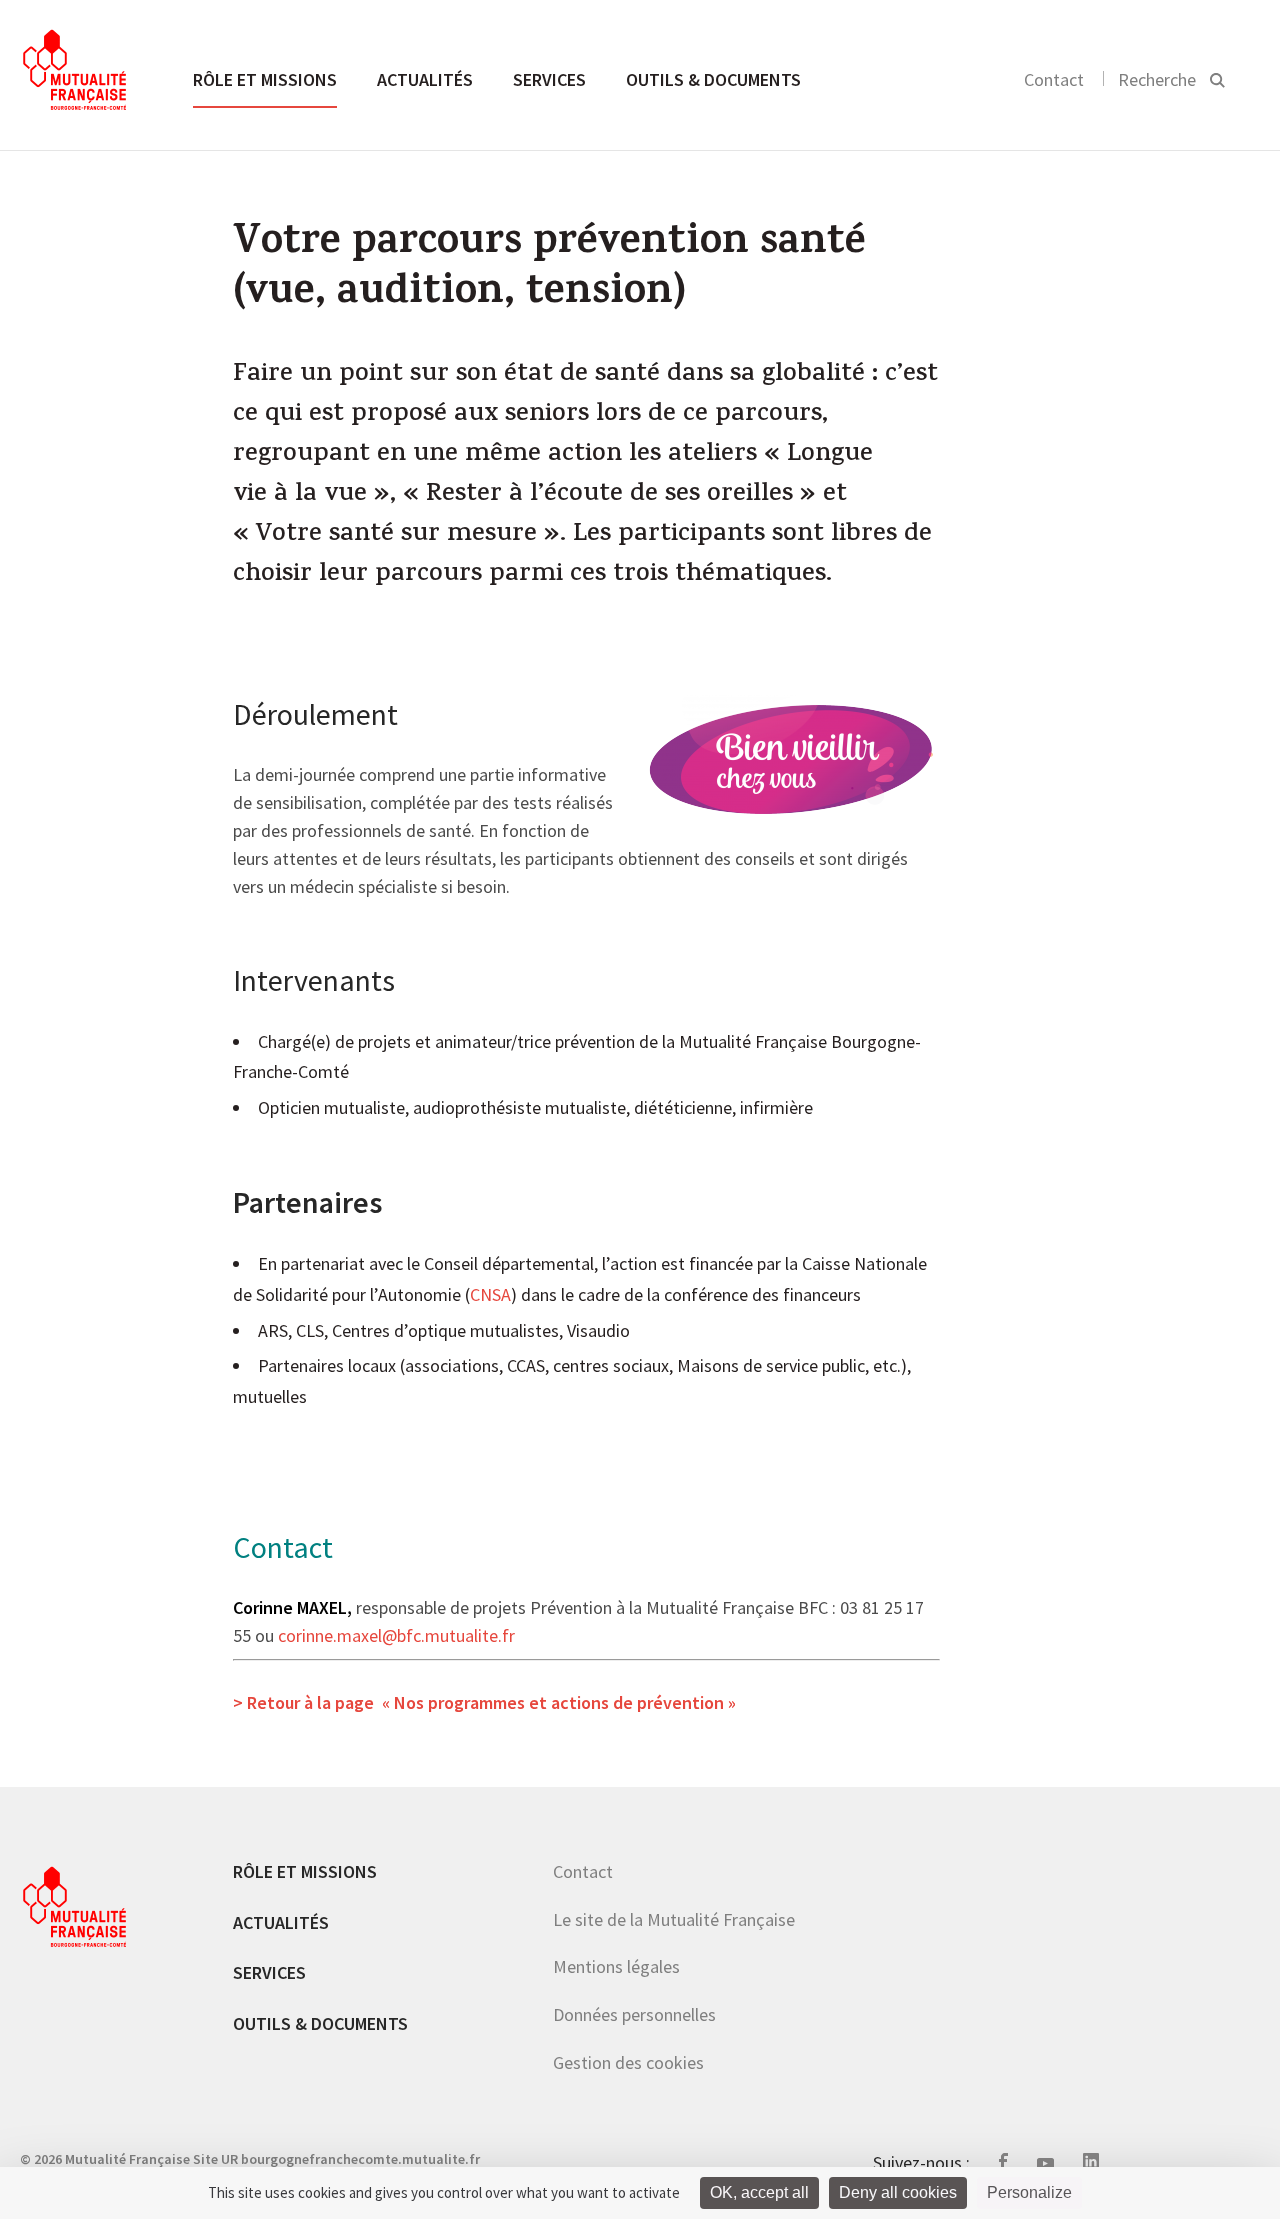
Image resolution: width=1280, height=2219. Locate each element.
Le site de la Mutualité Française (674, 1919)
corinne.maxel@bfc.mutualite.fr (396, 1637)
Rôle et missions (265, 79)
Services (549, 79)
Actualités (425, 79)
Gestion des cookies (628, 2062)
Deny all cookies (898, 2192)
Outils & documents (713, 79)
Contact (1054, 79)
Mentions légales (616, 1966)
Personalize (1029, 2192)
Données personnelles (634, 2014)
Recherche (1157, 79)
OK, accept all (759, 2192)
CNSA (490, 1296)
